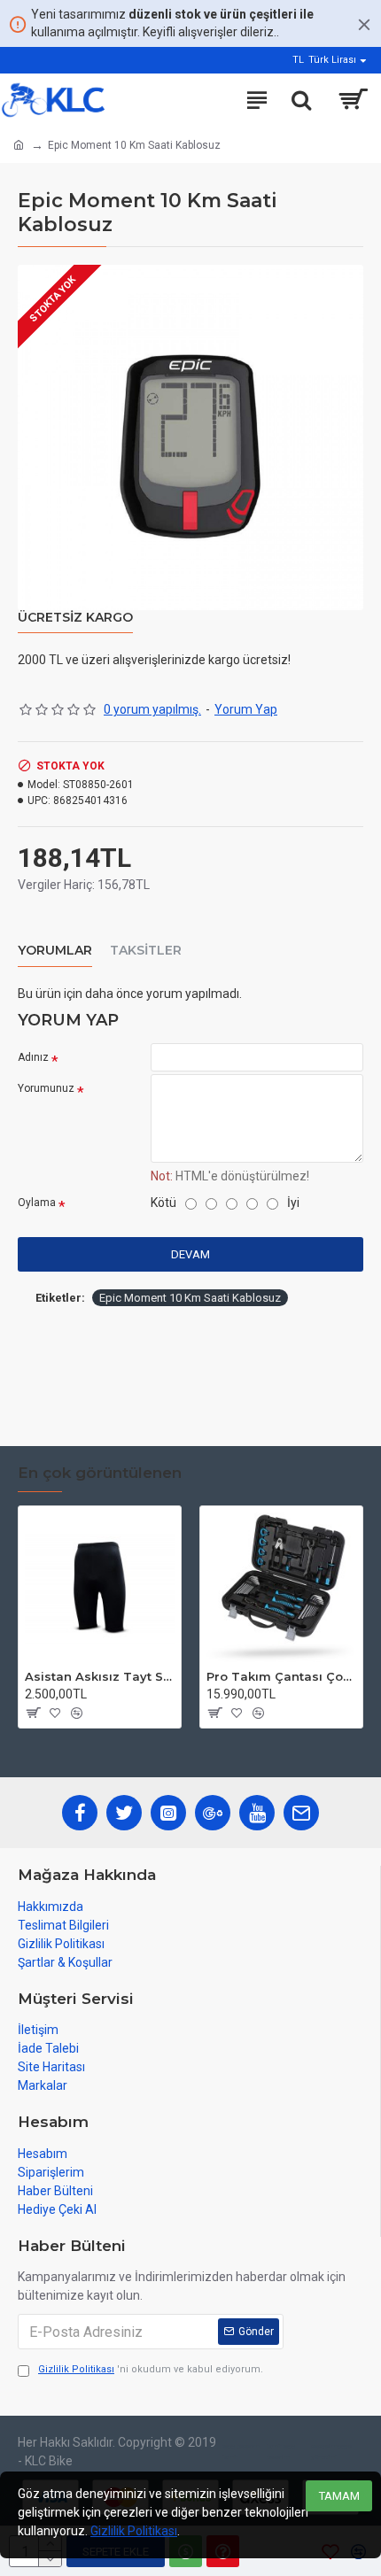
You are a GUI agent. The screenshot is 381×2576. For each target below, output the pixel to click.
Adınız (33, 1057)
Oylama (37, 1203)
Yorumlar (55, 951)
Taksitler (146, 951)
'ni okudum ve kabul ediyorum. (151, 2369)
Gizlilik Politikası (134, 2531)
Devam (190, 1254)
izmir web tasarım (281, 2452)
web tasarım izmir (241, 2452)
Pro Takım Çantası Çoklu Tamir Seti (281, 1676)
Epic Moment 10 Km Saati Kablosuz (190, 1298)
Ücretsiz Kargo (75, 618)
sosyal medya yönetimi (331, 2452)
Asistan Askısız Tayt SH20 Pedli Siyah (100, 1676)
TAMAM (339, 2496)
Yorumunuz (46, 1088)
